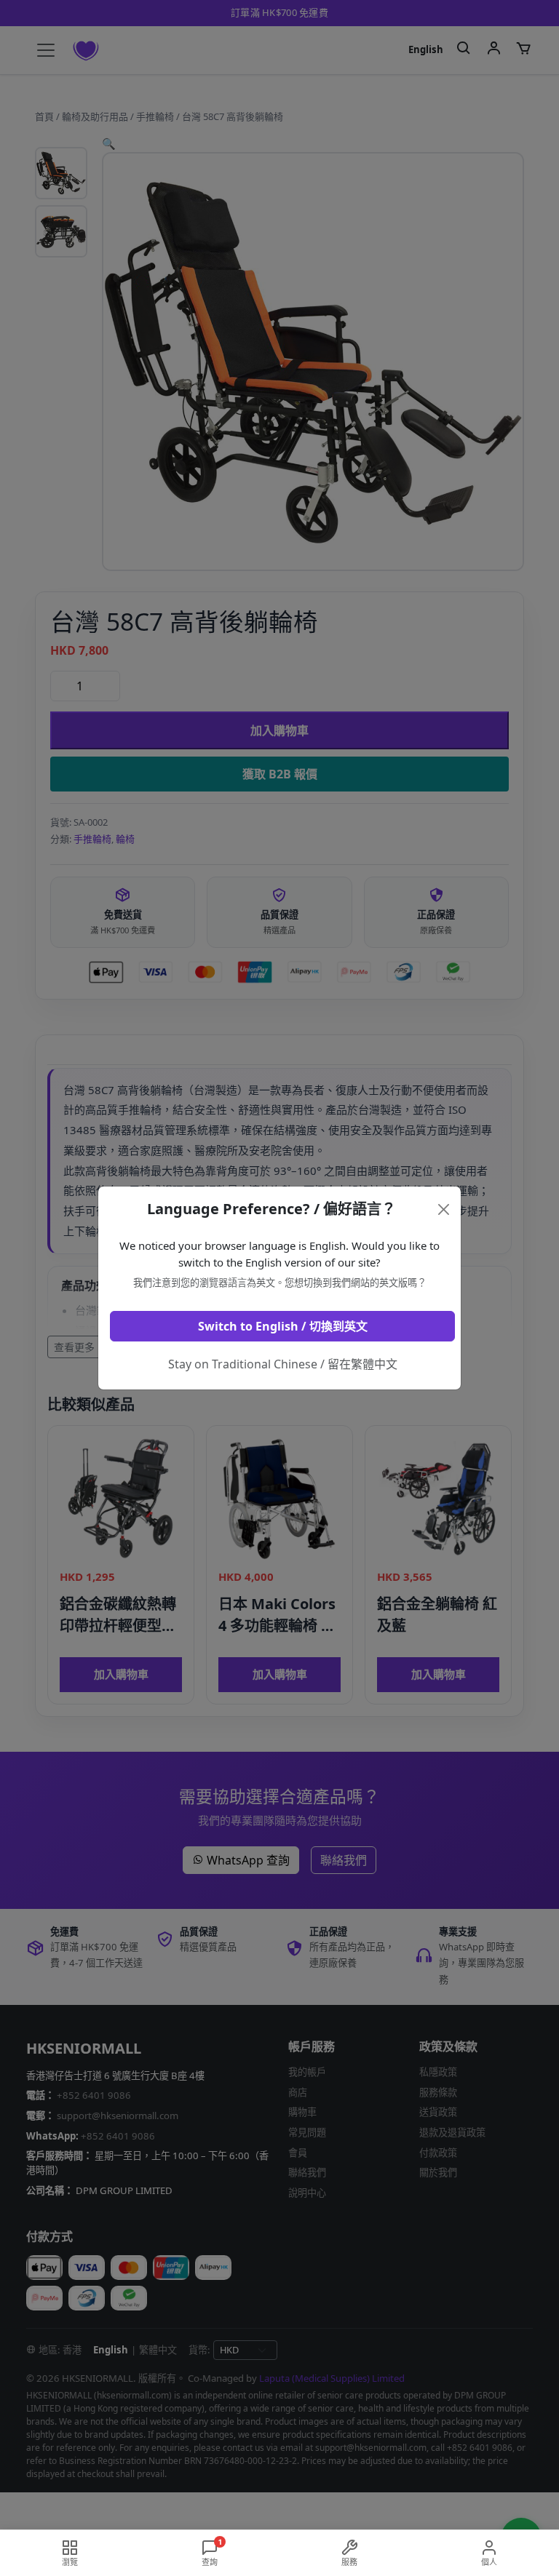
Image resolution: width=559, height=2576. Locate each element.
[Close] (444, 1209)
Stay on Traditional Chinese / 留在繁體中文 (283, 1364)
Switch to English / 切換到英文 (283, 1326)
